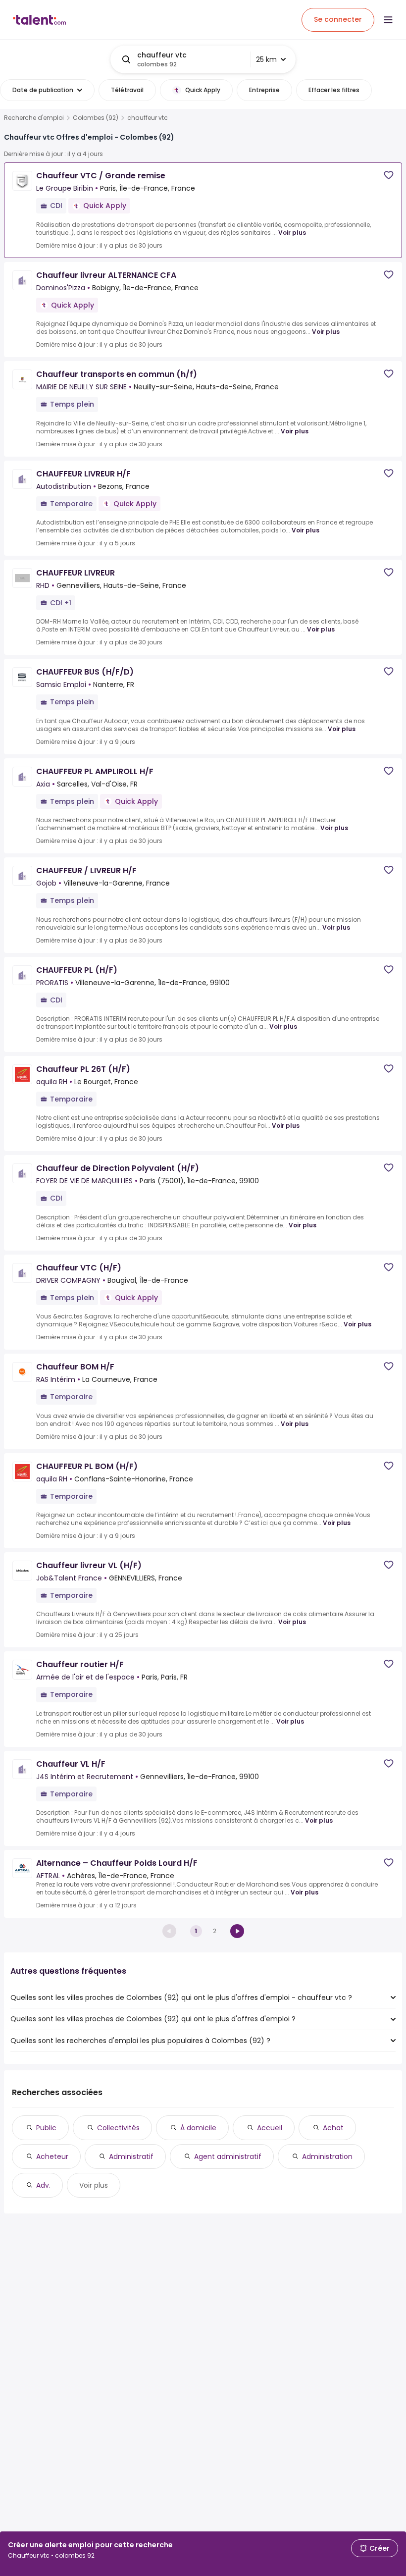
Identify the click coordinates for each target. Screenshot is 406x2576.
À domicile (198, 2128)
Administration (327, 2156)
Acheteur (52, 2156)
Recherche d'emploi (34, 118)
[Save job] (389, 175)
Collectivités (118, 2128)
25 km (266, 59)
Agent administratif (228, 2156)
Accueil (270, 2128)
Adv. (43, 2185)
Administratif (131, 2156)
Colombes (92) (96, 118)
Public (46, 2128)
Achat (333, 2128)
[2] (237, 1931)
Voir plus (292, 233)
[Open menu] (388, 20)
